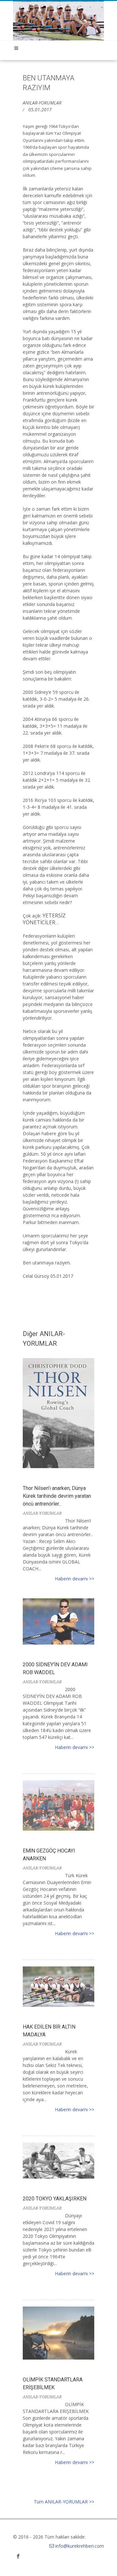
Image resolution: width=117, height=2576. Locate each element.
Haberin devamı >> (75, 1579)
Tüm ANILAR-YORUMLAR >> (64, 2502)
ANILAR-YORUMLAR (42, 103)
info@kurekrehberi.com (80, 2546)
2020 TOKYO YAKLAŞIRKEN (55, 2199)
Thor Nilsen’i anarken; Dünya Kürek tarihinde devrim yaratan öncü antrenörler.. (57, 1496)
